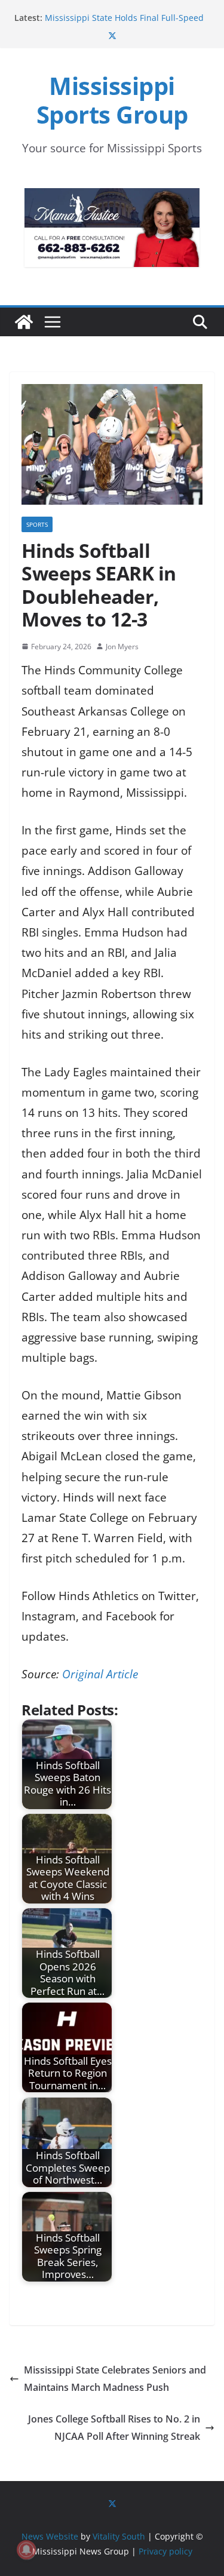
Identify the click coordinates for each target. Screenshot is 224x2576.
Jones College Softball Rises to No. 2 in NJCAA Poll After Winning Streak (114, 2428)
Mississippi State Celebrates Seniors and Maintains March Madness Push (115, 2379)
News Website (50, 2536)
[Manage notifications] (26, 2550)
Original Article (100, 1674)
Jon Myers (122, 647)
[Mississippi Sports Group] (24, 322)
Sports (37, 524)
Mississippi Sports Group (112, 100)
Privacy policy (165, 2551)
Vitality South (119, 2536)
